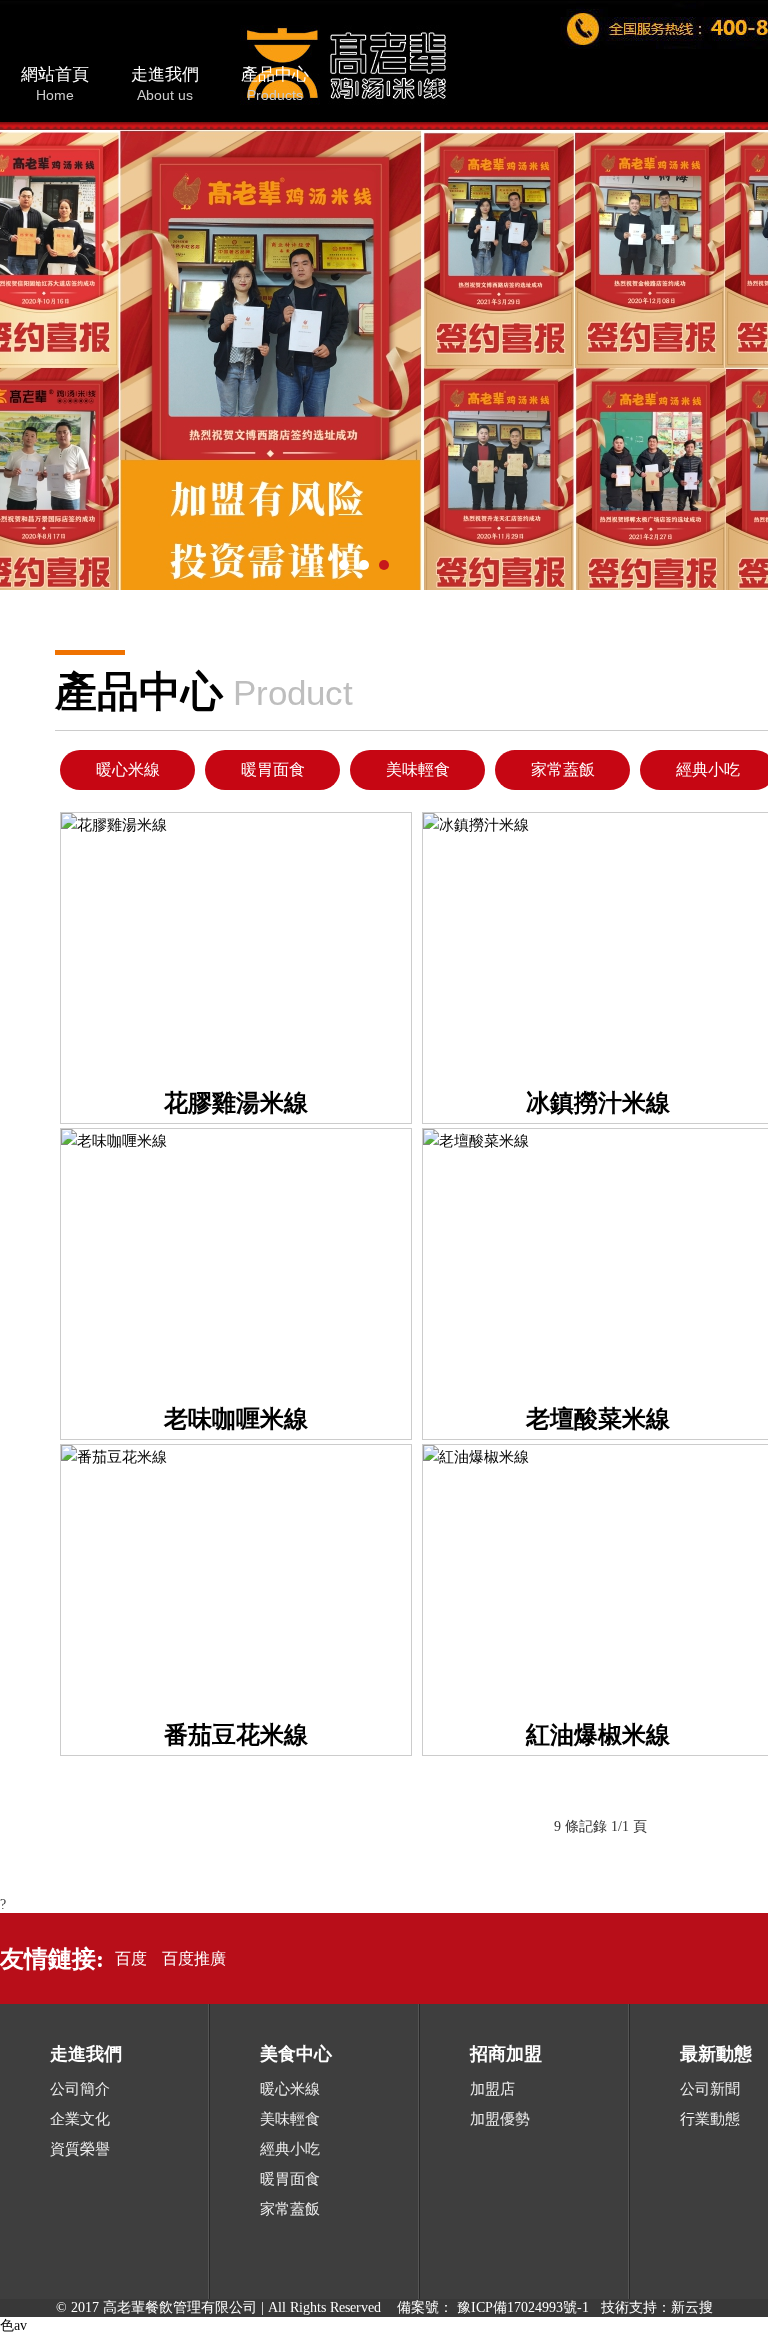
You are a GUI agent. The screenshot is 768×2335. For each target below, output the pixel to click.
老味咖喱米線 (236, 1419)
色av (13, 2325)
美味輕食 (418, 769)
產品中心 (275, 84)
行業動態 (710, 2119)
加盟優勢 (500, 2119)
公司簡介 (80, 2089)
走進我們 (165, 84)
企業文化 (80, 2119)
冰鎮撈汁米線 (598, 1103)
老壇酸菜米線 (598, 1419)
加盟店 (492, 2089)
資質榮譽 (80, 2149)
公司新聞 (710, 2089)
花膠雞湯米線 (236, 1103)
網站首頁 (55, 84)
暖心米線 (128, 769)
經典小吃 (708, 769)
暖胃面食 (273, 769)
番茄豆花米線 (236, 1735)
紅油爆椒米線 (598, 1735)
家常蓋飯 (563, 769)
